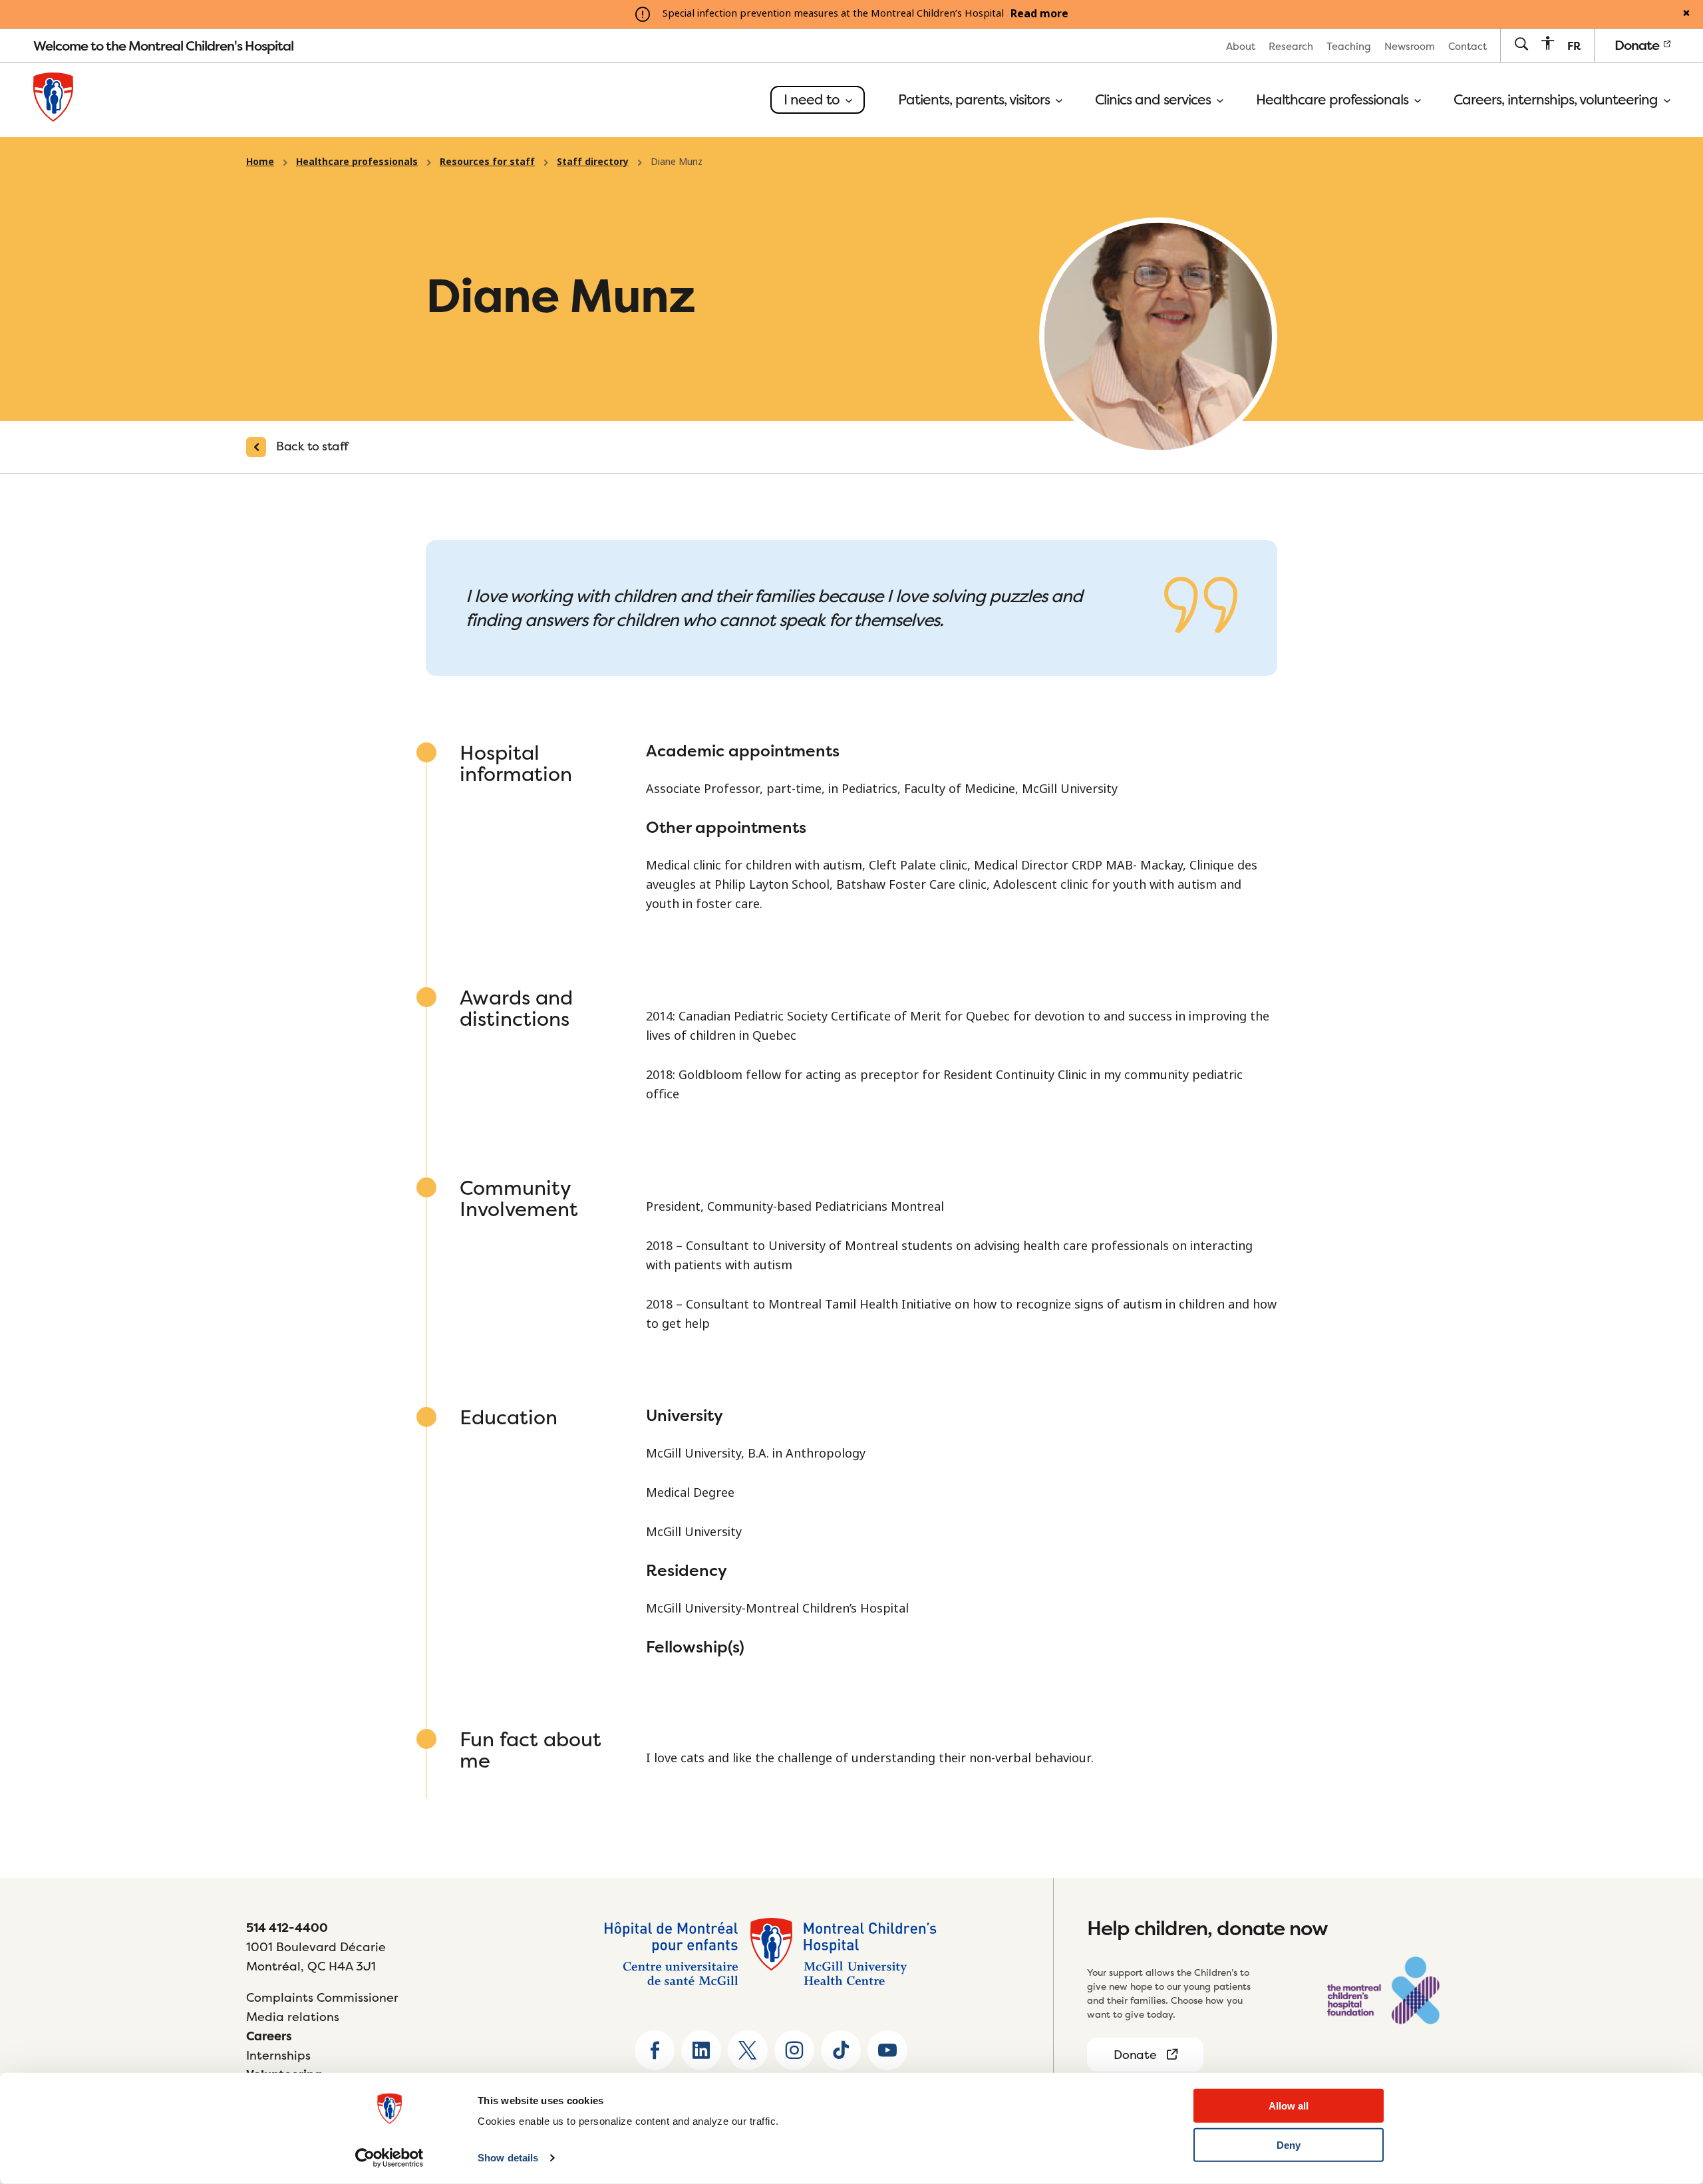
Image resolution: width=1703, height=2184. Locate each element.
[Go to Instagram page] (794, 2050)
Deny (1289, 2145)
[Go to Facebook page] (655, 2050)
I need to (813, 99)
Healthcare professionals (1334, 100)
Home (260, 162)
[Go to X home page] (748, 2050)
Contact (1468, 46)
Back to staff (312, 446)
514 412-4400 (287, 1928)
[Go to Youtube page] (887, 2050)
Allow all (1289, 2106)
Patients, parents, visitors (976, 100)
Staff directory (593, 162)
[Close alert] (1686, 14)
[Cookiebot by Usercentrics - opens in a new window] (389, 2158)
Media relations (293, 2017)
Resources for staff (487, 162)
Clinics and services (1155, 100)
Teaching (1349, 46)
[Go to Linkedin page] (701, 2050)
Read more (1039, 14)
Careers (269, 2036)
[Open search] (1521, 45)
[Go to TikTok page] (841, 2050)
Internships (278, 2055)
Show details (508, 2158)
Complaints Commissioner (322, 1997)
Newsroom (1410, 46)
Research (1291, 46)
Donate (1638, 45)
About (1241, 46)
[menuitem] (1241, 46)
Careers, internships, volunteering (1557, 100)
